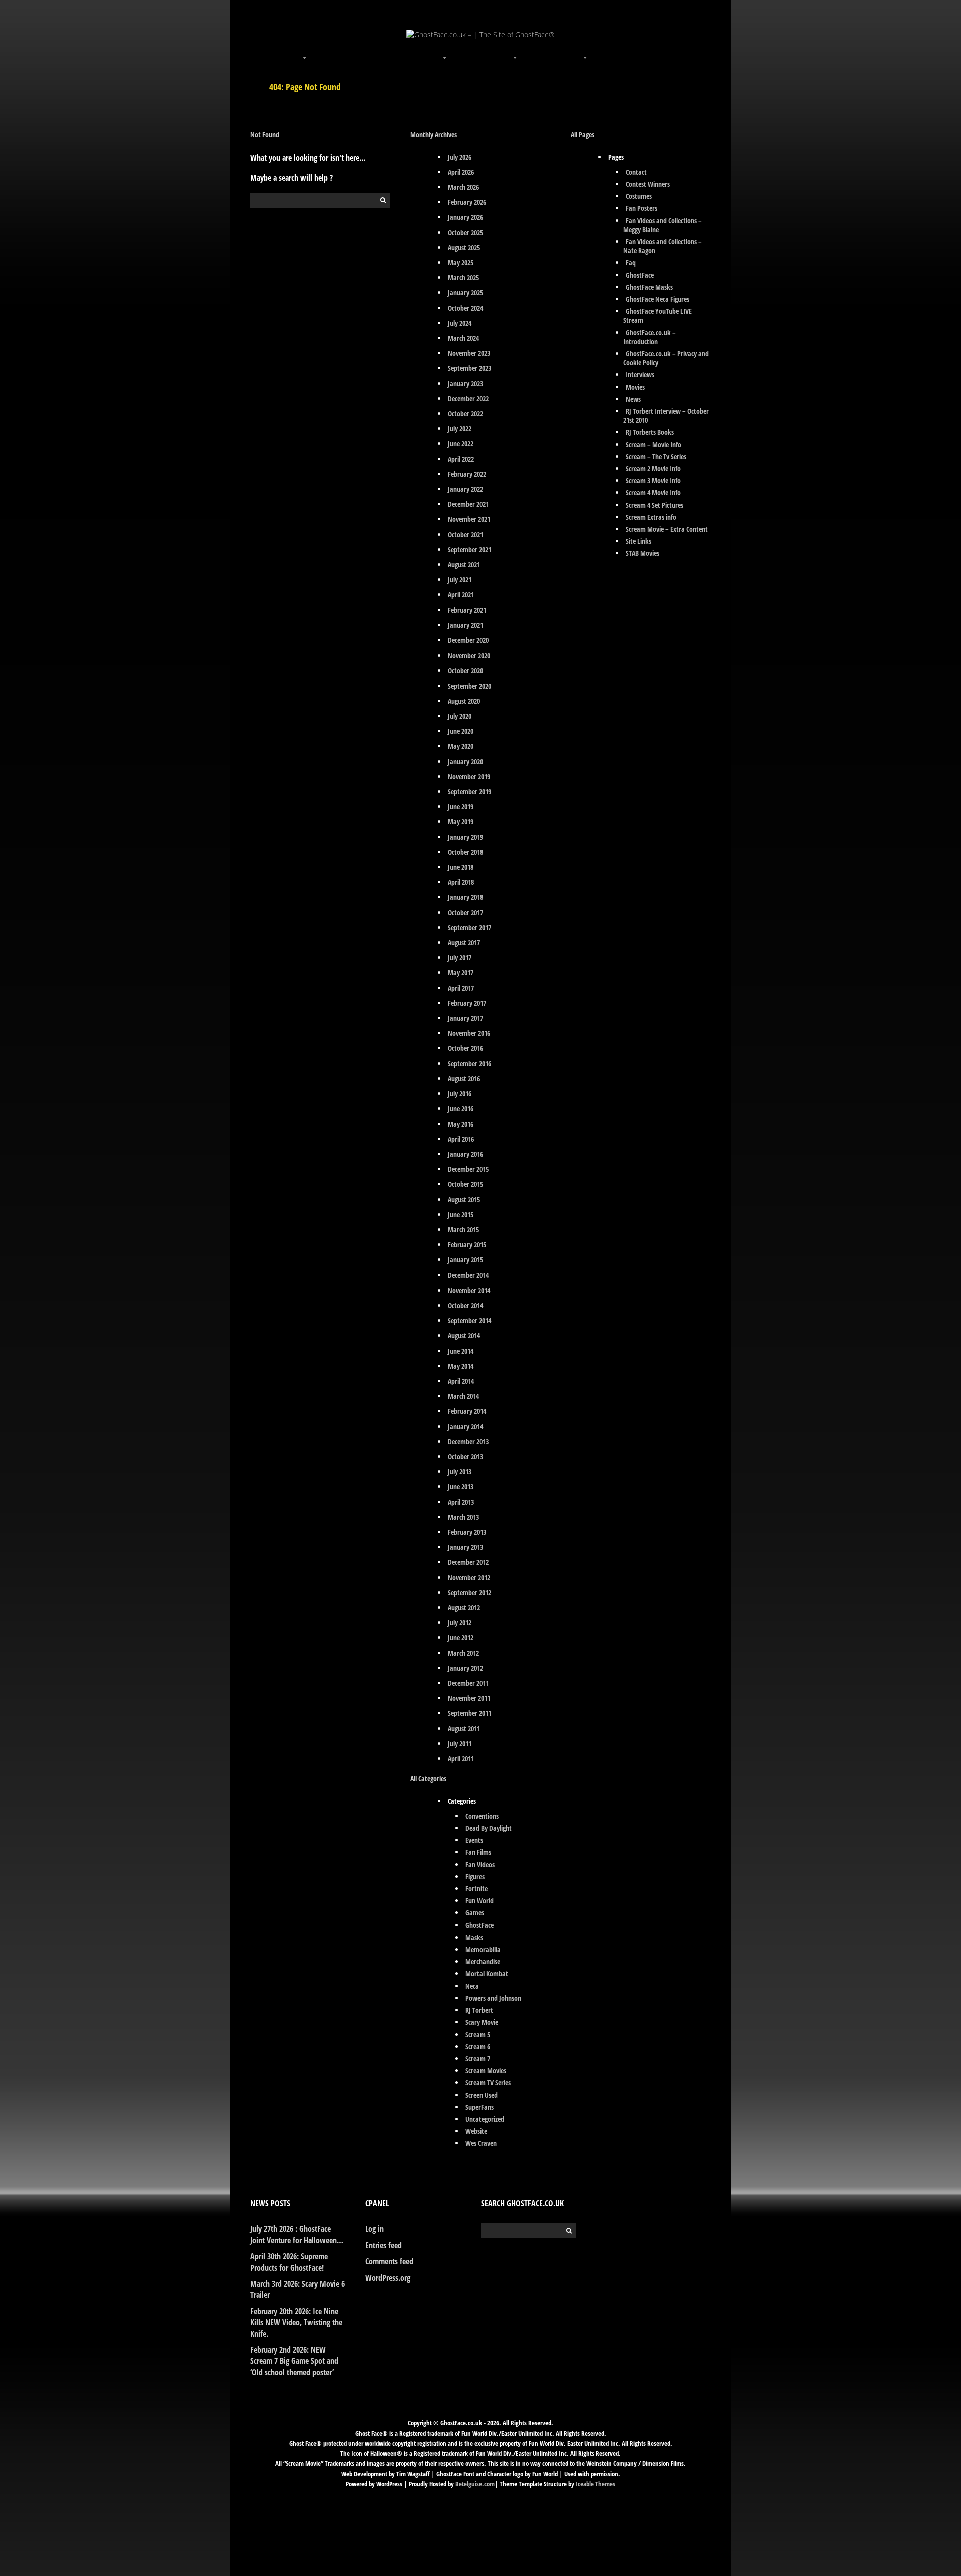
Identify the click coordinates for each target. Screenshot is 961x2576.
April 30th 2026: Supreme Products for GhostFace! (289, 2262)
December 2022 (468, 399)
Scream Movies (486, 2070)
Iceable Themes (595, 2484)
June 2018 (461, 867)
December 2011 (468, 1683)
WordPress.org (388, 2278)
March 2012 (463, 1653)
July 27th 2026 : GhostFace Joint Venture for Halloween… (297, 2234)
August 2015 (464, 1200)
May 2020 (461, 746)
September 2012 (469, 1592)
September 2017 (469, 927)
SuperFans (479, 2107)
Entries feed (384, 2245)
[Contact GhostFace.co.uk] (656, 52)
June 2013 (461, 1486)
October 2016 (465, 1048)
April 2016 (461, 1139)
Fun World (479, 1901)
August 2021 (464, 565)
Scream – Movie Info (653, 445)
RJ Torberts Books (650, 432)
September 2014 (469, 1320)
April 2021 (461, 595)
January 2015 (465, 1260)
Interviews (640, 375)
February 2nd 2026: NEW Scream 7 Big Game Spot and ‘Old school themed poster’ (294, 2361)
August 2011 (464, 1729)
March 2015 (463, 1230)
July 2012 (460, 1623)
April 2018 (461, 882)
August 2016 (464, 1079)
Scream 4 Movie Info (653, 493)
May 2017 (461, 973)
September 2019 (469, 791)
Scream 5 (478, 2034)
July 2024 (460, 323)
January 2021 (465, 625)
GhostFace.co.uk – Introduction (649, 337)
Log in (375, 2229)
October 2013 (465, 1456)
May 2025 (461, 262)
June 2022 (461, 444)
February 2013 (467, 1532)
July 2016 (460, 1094)
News (633, 399)
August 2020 (464, 701)
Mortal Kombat (487, 1973)
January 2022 (465, 489)
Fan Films (478, 1852)
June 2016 (461, 1109)
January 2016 (465, 1154)
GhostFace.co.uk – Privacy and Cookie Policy (666, 358)
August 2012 (464, 1607)
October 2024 (465, 308)
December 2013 (468, 1441)
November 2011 (469, 1698)
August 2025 (464, 247)
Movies (635, 387)
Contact (636, 172)
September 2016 (469, 1064)
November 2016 (469, 1033)
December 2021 (468, 504)
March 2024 (463, 338)
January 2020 (465, 761)
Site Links (638, 541)
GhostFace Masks (649, 287)
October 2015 (465, 1184)
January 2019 (465, 837)
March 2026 (463, 187)
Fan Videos (480, 1865)
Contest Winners (648, 184)
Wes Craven (481, 2143)
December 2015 (468, 1169)
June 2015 (461, 1215)
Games (475, 1913)
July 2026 (460, 157)
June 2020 (461, 731)
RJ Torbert (479, 2010)
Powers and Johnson (493, 1998)
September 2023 (469, 368)
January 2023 (465, 384)
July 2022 (460, 429)
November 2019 (469, 776)
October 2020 (465, 670)
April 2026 (461, 172)
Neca (472, 1986)
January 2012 (465, 1668)
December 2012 (468, 1562)
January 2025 (465, 292)
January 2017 (465, 1018)
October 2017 (465, 912)
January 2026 (465, 217)
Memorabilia (483, 1949)
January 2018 (465, 897)
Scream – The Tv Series (656, 457)
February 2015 (467, 1245)
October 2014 (465, 1305)
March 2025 (463, 277)
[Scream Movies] (516, 52)
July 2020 (460, 716)
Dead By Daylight (489, 1828)
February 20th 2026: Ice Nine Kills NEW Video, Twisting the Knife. (296, 2323)
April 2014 (461, 1381)
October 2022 (465, 414)
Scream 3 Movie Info (653, 481)
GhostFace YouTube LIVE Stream (657, 315)
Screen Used (482, 2095)
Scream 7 (478, 2058)
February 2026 (467, 202)
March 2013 (463, 1517)
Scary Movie (482, 2022)
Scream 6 (478, 2046)
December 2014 (468, 1275)
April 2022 (461, 459)
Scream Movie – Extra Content (667, 529)
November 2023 (469, 353)
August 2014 (464, 1335)
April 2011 (461, 1759)
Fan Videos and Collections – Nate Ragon (662, 246)
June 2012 (461, 1638)
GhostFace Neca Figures (657, 299)
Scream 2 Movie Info (653, 469)
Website (476, 2131)
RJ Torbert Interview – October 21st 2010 (666, 416)
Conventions (482, 1816)
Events (474, 1840)
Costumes (639, 196)
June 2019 (461, 806)
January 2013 (465, 1547)
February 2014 (467, 1411)
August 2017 (464, 942)
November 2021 (469, 519)
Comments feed (389, 2261)
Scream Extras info (651, 517)
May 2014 (461, 1366)
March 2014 (463, 1396)
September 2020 (469, 686)
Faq (631, 262)
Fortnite (476, 1889)
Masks (474, 1937)
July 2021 (460, 580)
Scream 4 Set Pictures (654, 505)
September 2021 (469, 550)
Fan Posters (641, 208)
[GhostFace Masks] (375, 52)
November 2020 (469, 655)
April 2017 (461, 988)
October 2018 (465, 852)
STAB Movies (642, 553)
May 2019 (461, 821)
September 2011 (469, 1713)
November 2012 (469, 1577)
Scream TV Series (488, 2082)
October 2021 (465, 535)
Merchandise (483, 1961)
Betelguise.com (475, 2484)
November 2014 (469, 1290)
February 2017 (467, 1003)
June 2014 (461, 1351)
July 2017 (460, 957)
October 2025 (465, 232)
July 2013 (460, 1471)
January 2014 (465, 1426)
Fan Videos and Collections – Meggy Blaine (662, 225)
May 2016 (461, 1124)
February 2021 (467, 610)
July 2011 (460, 1744)
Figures (475, 1877)
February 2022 (467, 474)
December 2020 (468, 640)
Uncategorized (485, 2119)
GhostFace (479, 1925)
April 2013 (461, 1502)
